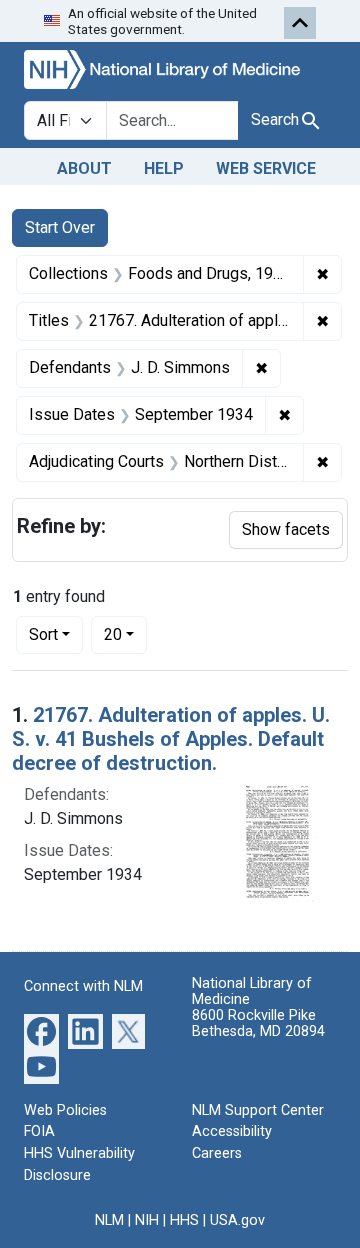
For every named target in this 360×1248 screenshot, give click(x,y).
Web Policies (65, 1110)
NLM (109, 1220)
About (84, 168)
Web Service (266, 168)
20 (125, 634)
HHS (184, 1220)
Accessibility (232, 1131)
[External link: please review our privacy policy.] (41, 1029)
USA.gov (237, 1220)
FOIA (39, 1131)
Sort (43, 634)
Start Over (60, 227)
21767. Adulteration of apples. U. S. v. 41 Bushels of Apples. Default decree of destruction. (171, 739)
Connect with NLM (83, 986)
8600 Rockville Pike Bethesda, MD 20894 (258, 1023)
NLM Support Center (258, 1110)
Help (164, 168)
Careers (217, 1153)
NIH (147, 1220)
